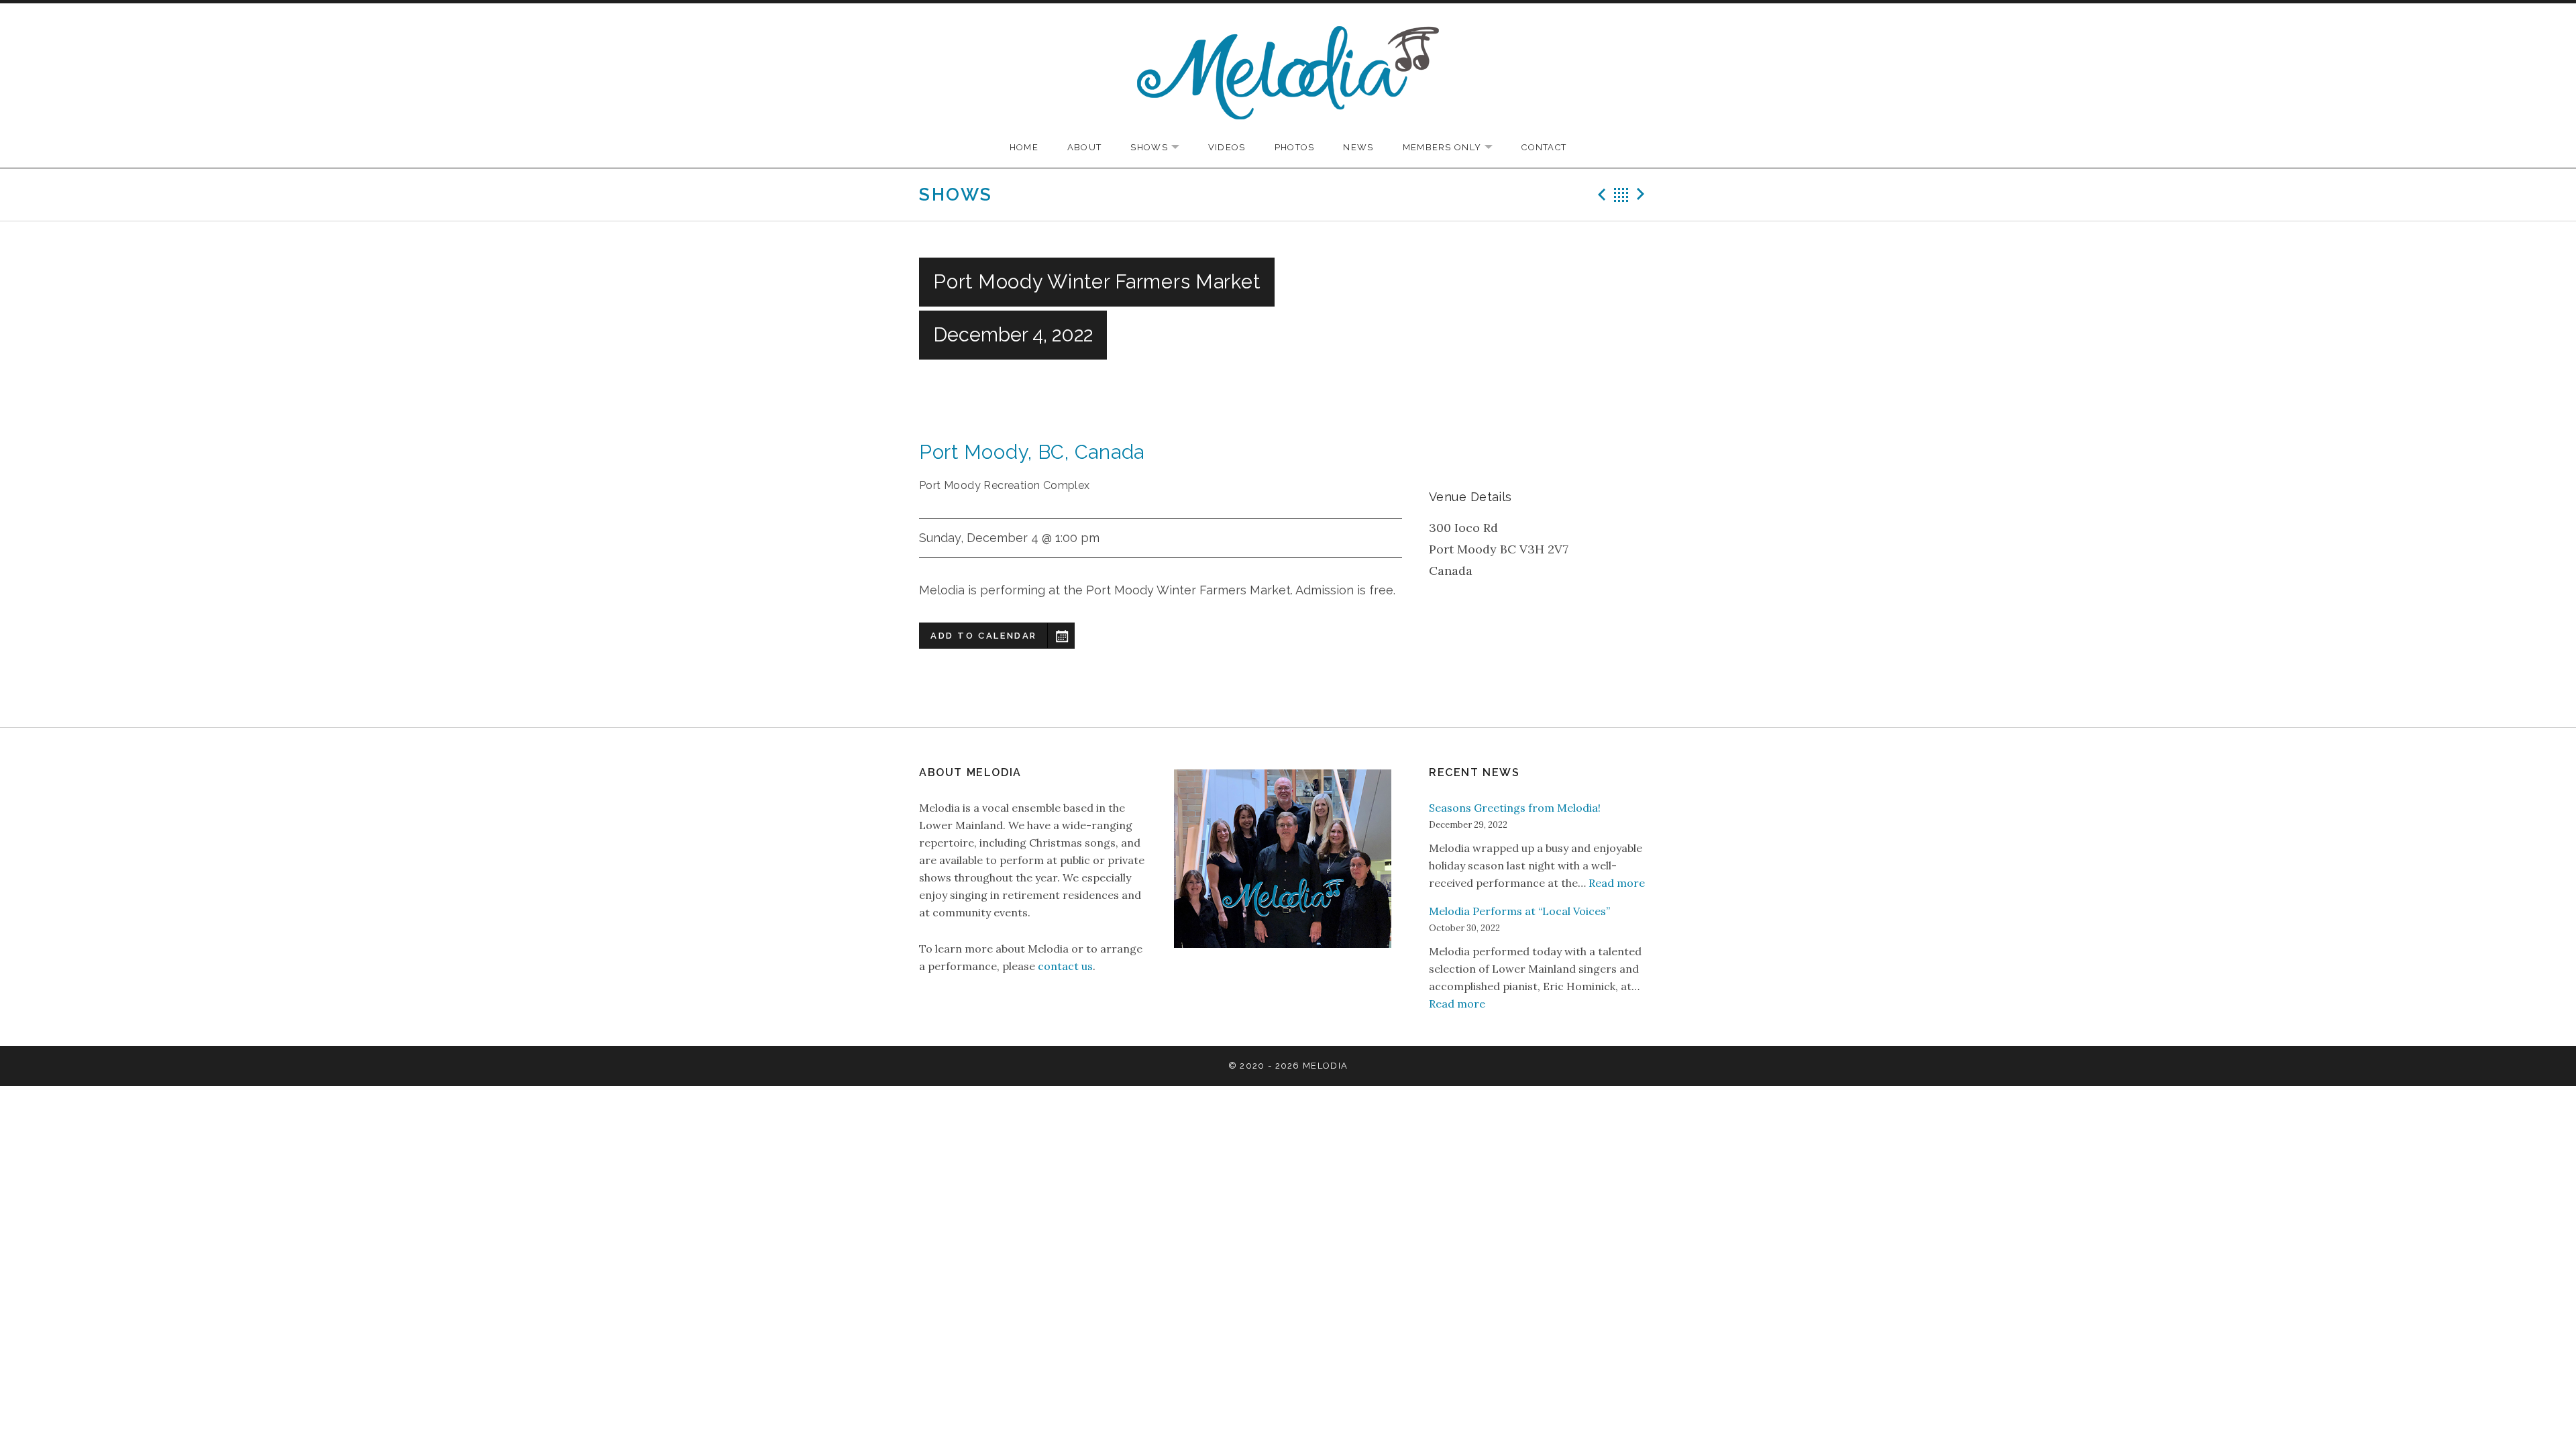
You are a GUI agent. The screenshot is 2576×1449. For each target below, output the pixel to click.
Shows (1162, 148)
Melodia (1325, 1066)
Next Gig (1643, 195)
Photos (1295, 147)
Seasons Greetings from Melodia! (1515, 808)
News (1358, 147)
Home (1024, 147)
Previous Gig (1600, 195)
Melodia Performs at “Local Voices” (1519, 911)
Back (1621, 195)
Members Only (1455, 148)
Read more (1617, 883)
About (1085, 147)
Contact (1544, 147)
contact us (1065, 966)
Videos (1227, 147)
